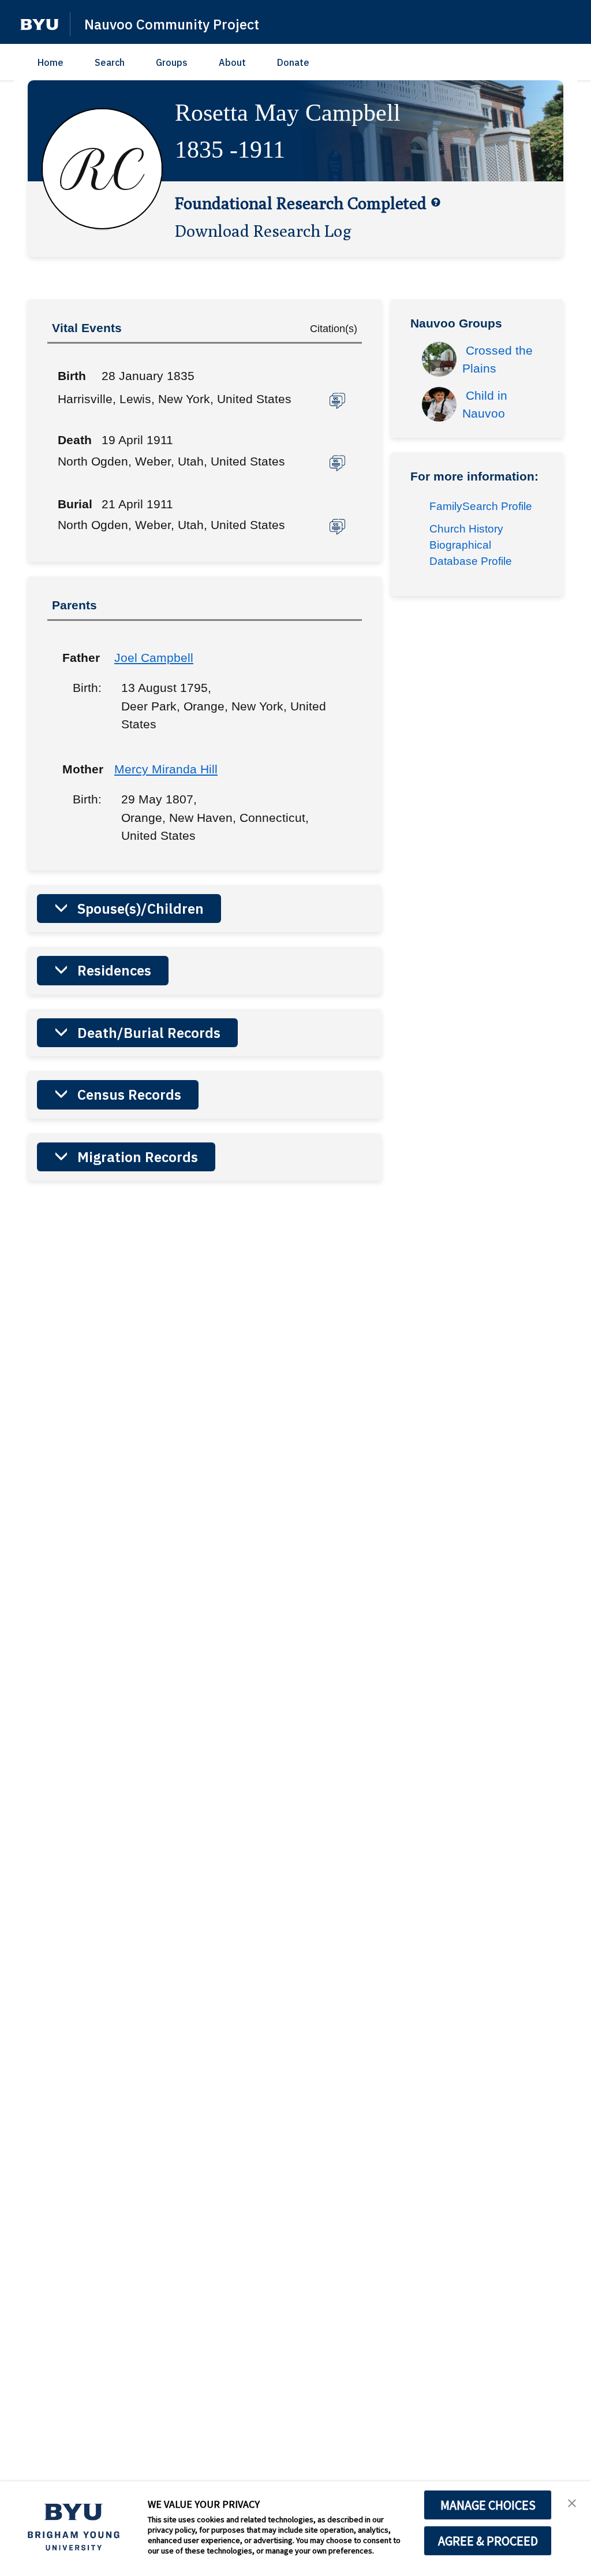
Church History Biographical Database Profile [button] (471, 545)
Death (75, 440)
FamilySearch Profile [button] (481, 506)
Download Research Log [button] (263, 230)
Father (80, 658)
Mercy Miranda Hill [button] (166, 769)
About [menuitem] (232, 62)
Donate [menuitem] (293, 62)
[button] (40, 25)
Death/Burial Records (149, 1033)
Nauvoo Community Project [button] (172, 24)
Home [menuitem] (51, 62)
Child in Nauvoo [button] (487, 405)
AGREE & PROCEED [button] (488, 2541)
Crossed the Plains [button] (499, 360)
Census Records (129, 1095)
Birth (72, 376)
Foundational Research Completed (301, 203)
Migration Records (138, 1157)
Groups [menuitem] (172, 62)
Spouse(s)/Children (141, 909)
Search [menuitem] (110, 62)
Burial (75, 504)
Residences (114, 970)
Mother (80, 769)
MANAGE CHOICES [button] (488, 2505)
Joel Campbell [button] (154, 658)
